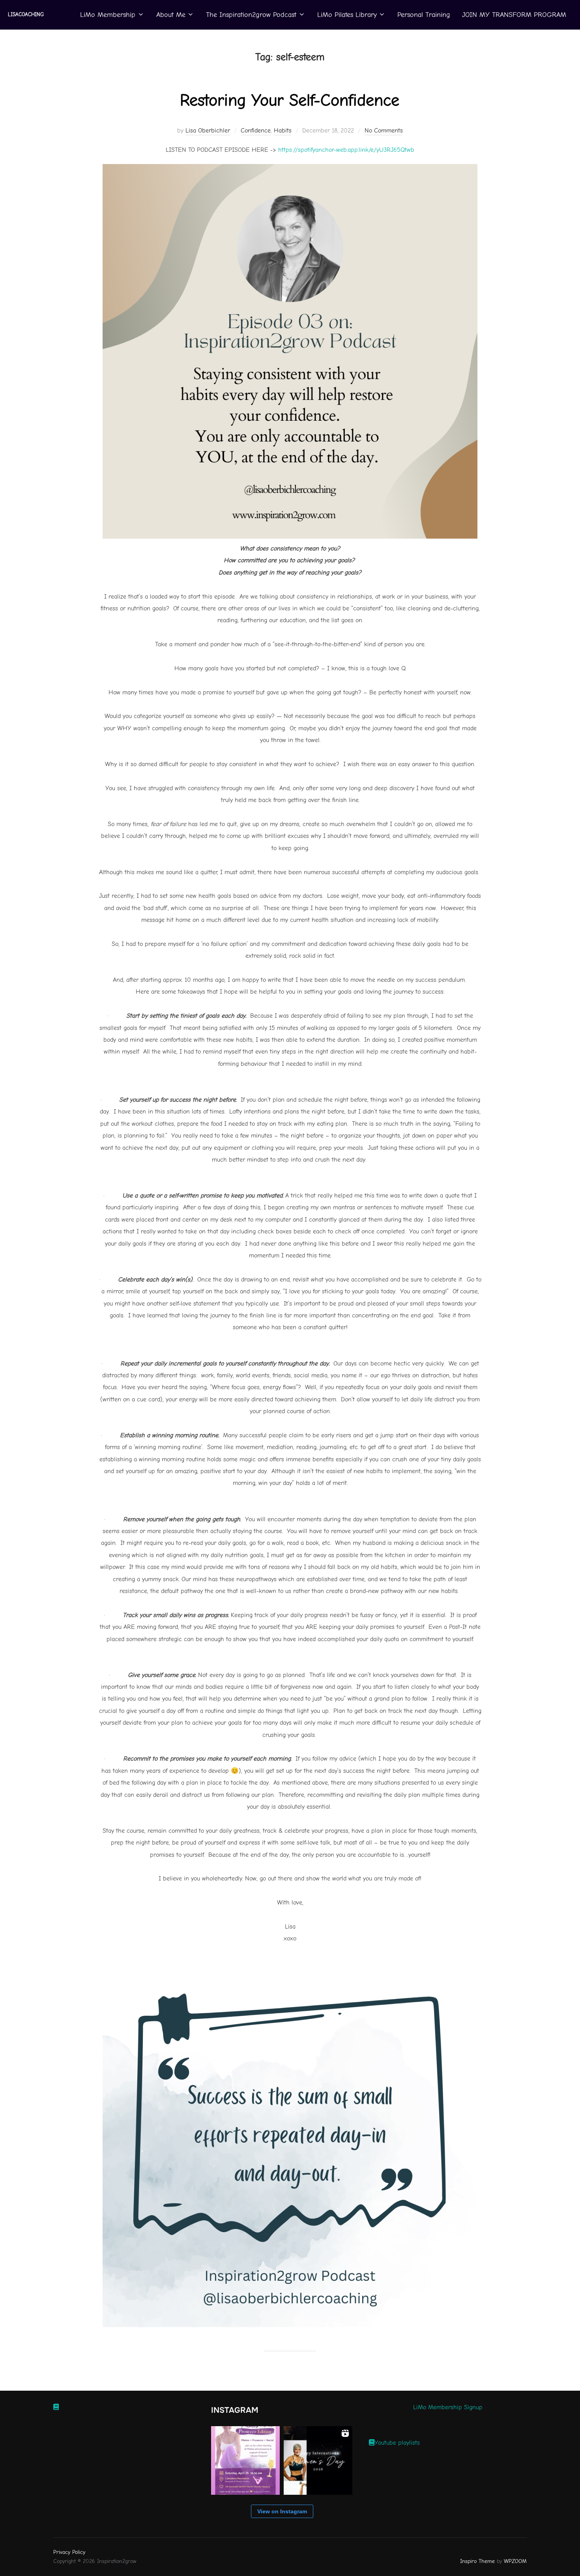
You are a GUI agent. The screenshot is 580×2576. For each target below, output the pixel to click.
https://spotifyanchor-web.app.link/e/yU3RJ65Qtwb (346, 150)
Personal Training (424, 15)
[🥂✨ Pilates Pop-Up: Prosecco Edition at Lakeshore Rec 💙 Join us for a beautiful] (245, 2460)
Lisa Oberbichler (208, 131)
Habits (283, 131)
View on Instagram (282, 2511)
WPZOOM (515, 2561)
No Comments (384, 131)
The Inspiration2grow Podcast (251, 15)
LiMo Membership (108, 15)
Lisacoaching (26, 14)
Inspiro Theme (477, 2561)
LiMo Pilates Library (347, 15)
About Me (171, 15)
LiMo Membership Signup (448, 2407)
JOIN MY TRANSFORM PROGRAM (514, 15)
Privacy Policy (69, 2552)
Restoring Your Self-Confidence (290, 100)
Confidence (256, 131)
